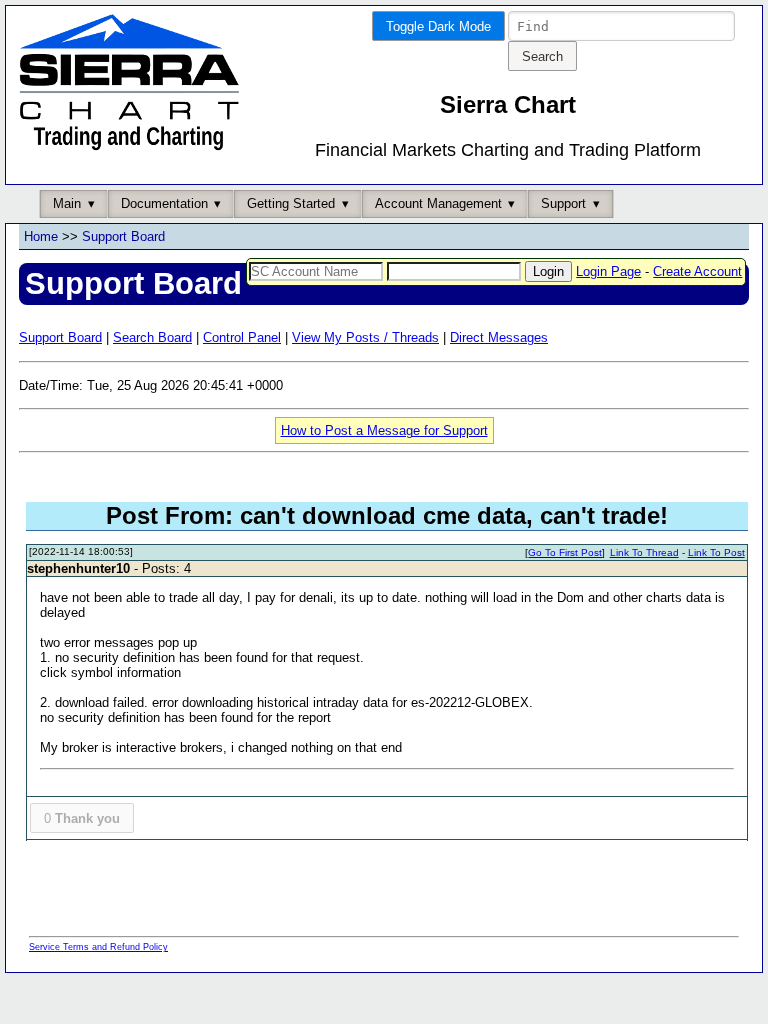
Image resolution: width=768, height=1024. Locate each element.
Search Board (152, 337)
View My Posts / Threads (365, 337)
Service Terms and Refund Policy (98, 947)
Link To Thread (644, 552)
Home (41, 236)
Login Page (608, 271)
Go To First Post (565, 552)
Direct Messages (499, 337)
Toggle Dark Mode (438, 26)
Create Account (697, 271)
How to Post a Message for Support (384, 430)
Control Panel (242, 337)
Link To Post (716, 552)
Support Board (123, 236)
